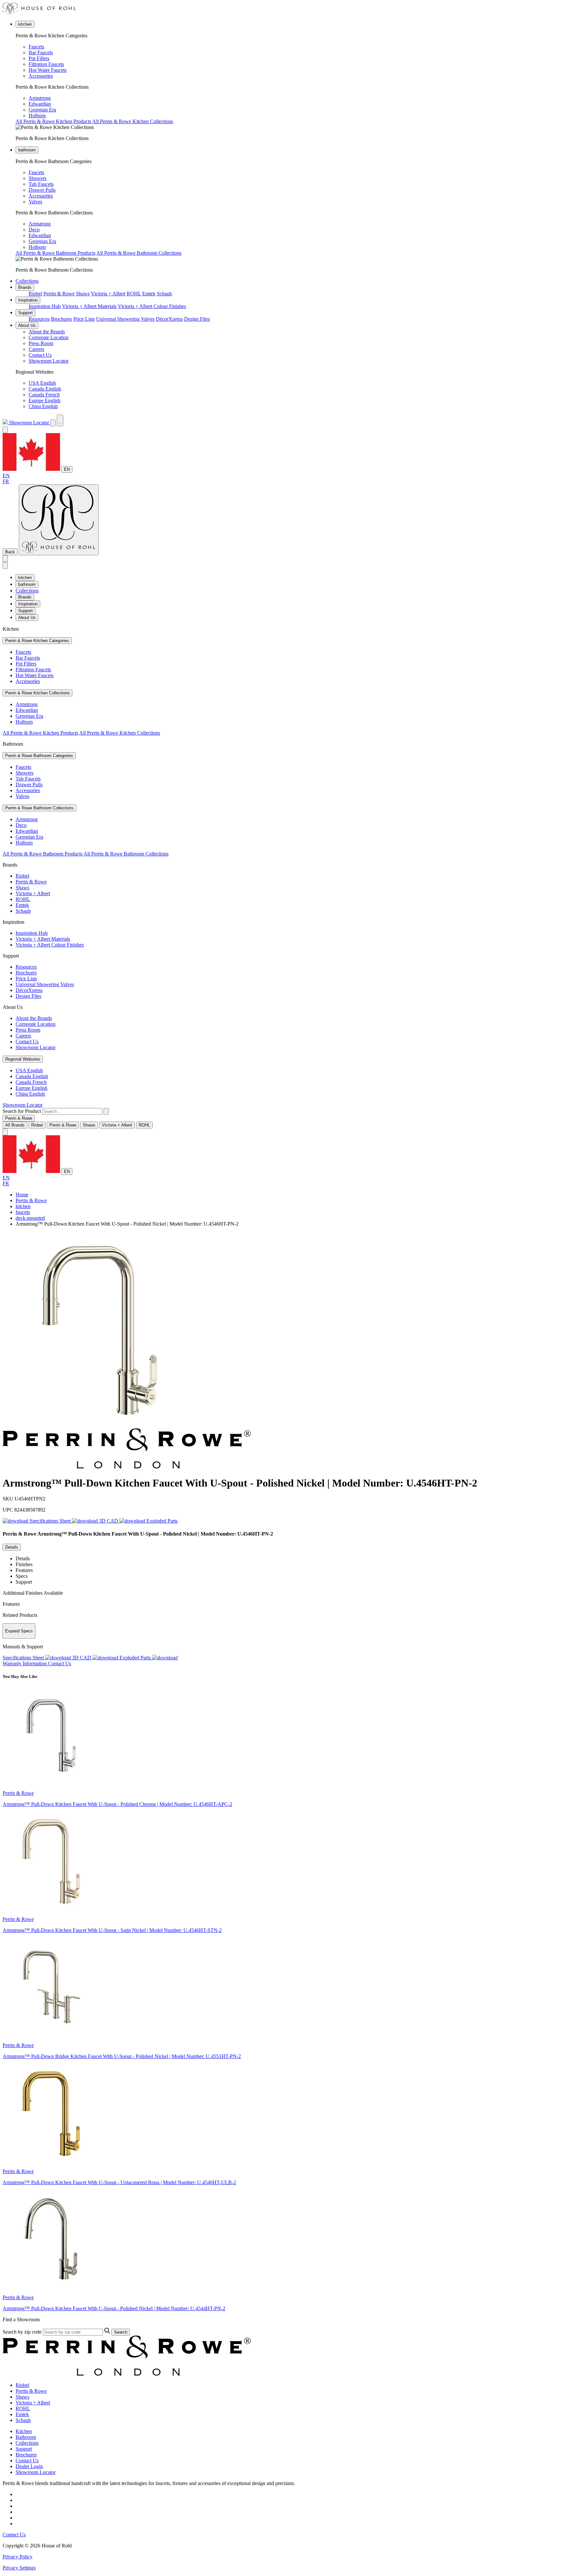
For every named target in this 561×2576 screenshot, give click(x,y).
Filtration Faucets (46, 64)
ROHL (134, 294)
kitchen (25, 24)
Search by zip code (22, 2332)
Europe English (44, 400)
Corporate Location (49, 337)
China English (43, 406)
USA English (42, 383)
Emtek (149, 294)
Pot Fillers (39, 58)
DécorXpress (169, 319)
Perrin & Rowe (59, 294)
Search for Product (22, 1111)
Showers (37, 178)
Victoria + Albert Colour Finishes (152, 306)
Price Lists (84, 319)
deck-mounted (30, 1218)
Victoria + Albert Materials (89, 306)
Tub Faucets (41, 184)
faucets (23, 1212)
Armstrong (40, 98)
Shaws (83, 294)
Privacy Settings (19, 2568)
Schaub (164, 294)
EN (67, 469)
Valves (35, 202)
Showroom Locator (49, 361)
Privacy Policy (18, 2557)
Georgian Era (42, 110)
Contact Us (40, 355)
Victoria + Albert (108, 294)
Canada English (45, 389)
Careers (36, 349)
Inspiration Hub (45, 306)
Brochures (62, 319)
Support (25, 313)
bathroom (27, 150)
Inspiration (28, 300)
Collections (27, 281)
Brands (25, 287)
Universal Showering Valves (125, 319)
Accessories (41, 76)
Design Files (197, 319)
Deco (34, 230)
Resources (39, 319)
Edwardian (40, 104)
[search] (72, 1111)
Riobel (35, 294)
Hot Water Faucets (48, 70)
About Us (27, 325)
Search (121, 2332)
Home (22, 1195)
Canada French (44, 395)
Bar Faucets (41, 52)
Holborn (37, 116)
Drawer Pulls (42, 190)
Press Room (41, 343)
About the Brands (47, 332)
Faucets (36, 47)
